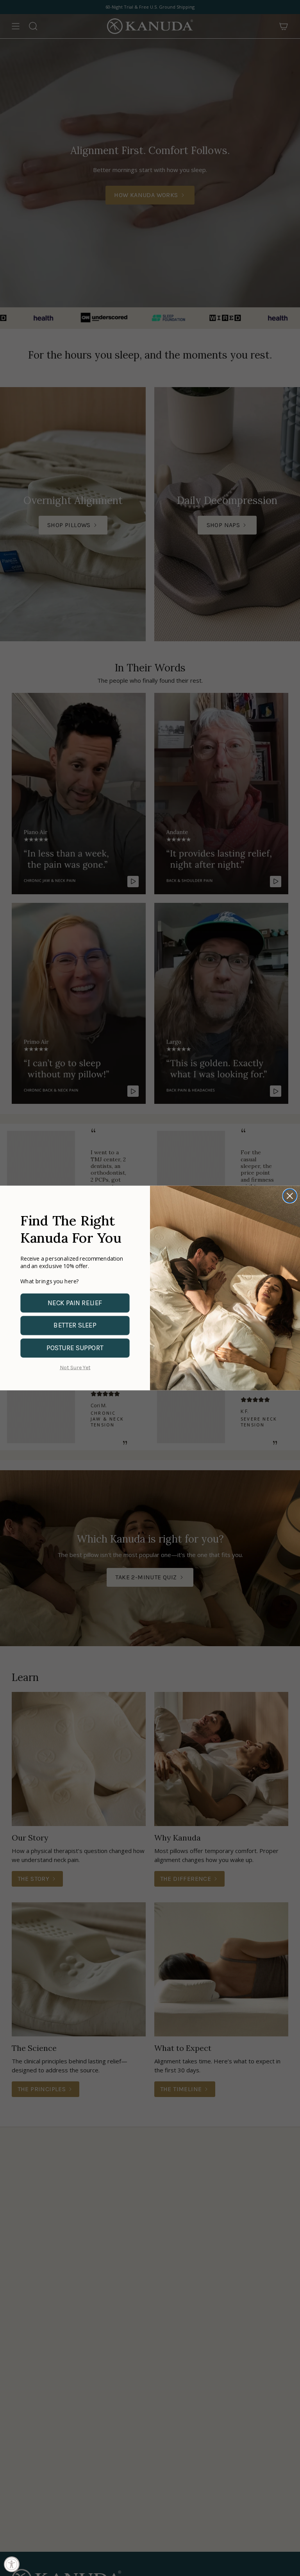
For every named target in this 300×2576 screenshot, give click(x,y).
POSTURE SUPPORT (75, 1348)
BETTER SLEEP (75, 1326)
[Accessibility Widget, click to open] (12, 2564)
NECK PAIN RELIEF (75, 1303)
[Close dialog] (290, 1196)
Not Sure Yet (75, 1368)
